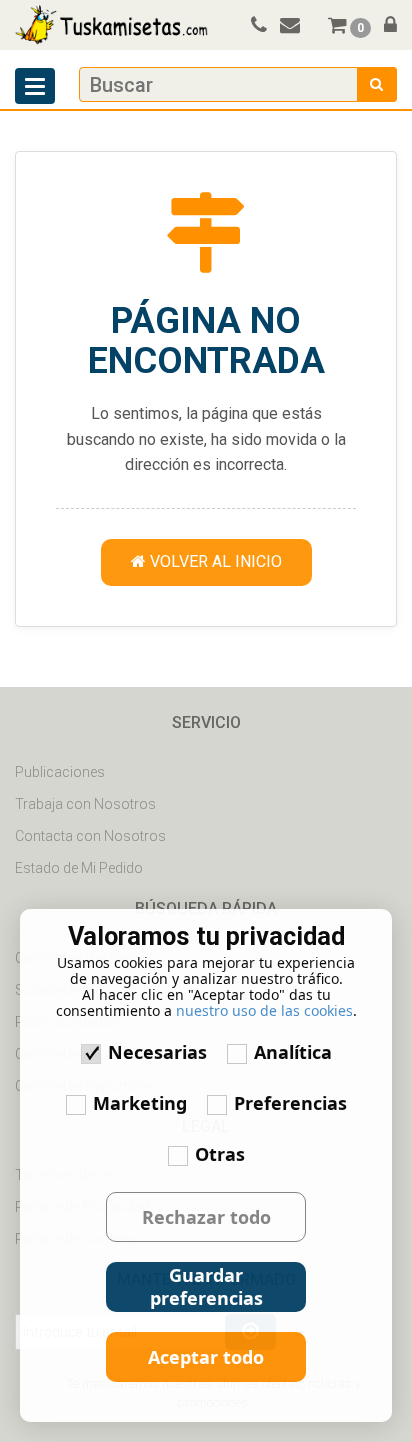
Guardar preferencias (206, 1286)
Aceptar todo (206, 1357)
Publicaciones (60, 772)
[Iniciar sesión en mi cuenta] (385, 27)
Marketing (140, 1103)
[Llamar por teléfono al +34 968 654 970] (255, 27)
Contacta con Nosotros (90, 836)
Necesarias (157, 1052)
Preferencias (290, 1103)
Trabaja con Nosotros (85, 804)
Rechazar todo (206, 1217)
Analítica (293, 1052)
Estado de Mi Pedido (79, 868)
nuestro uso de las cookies (264, 1010)
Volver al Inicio (214, 561)
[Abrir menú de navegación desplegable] (35, 86)
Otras (220, 1154)
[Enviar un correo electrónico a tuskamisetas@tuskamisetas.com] (299, 27)
